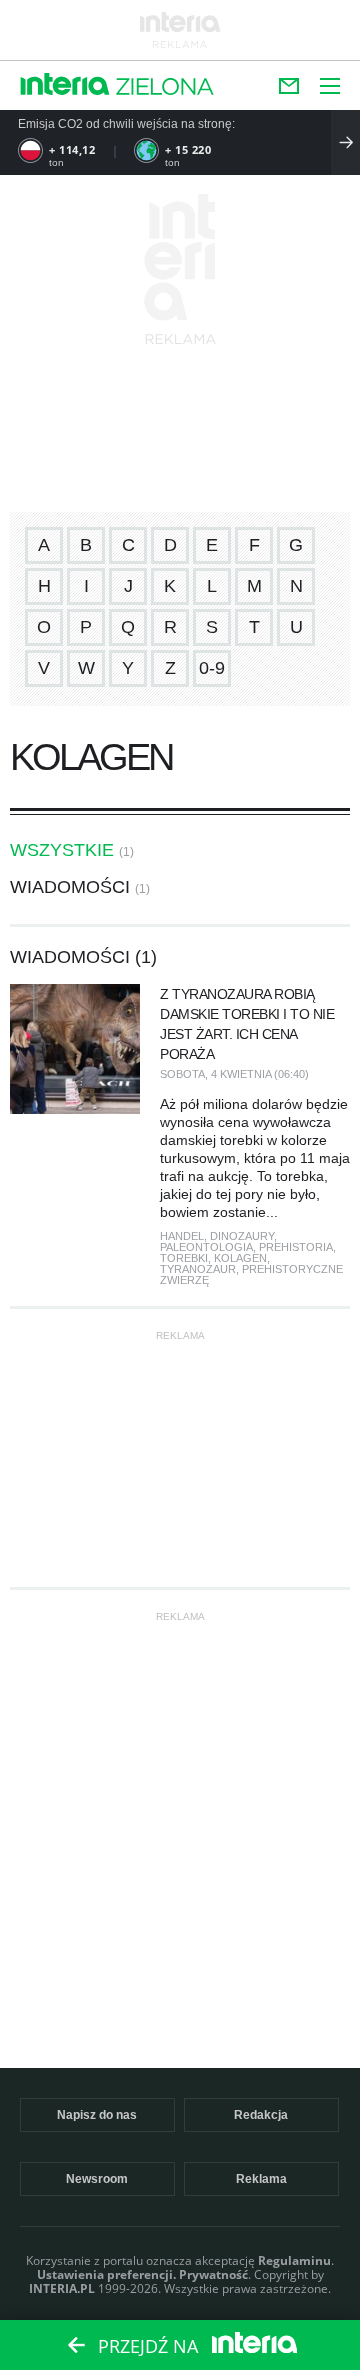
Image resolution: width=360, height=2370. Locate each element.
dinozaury (242, 1236)
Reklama (261, 2179)
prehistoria (296, 1247)
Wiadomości (70, 887)
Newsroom (97, 2179)
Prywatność (213, 2274)
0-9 (212, 668)
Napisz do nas (97, 2115)
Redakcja (261, 2115)
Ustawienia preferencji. (106, 2274)
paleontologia (206, 1247)
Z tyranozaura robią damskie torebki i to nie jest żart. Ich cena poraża (247, 1024)
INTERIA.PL (62, 2288)
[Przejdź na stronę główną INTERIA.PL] (65, 85)
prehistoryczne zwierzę (251, 1274)
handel (182, 1236)
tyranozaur (198, 1269)
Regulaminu (294, 2260)
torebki (184, 1258)
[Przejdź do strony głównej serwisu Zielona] (165, 88)
